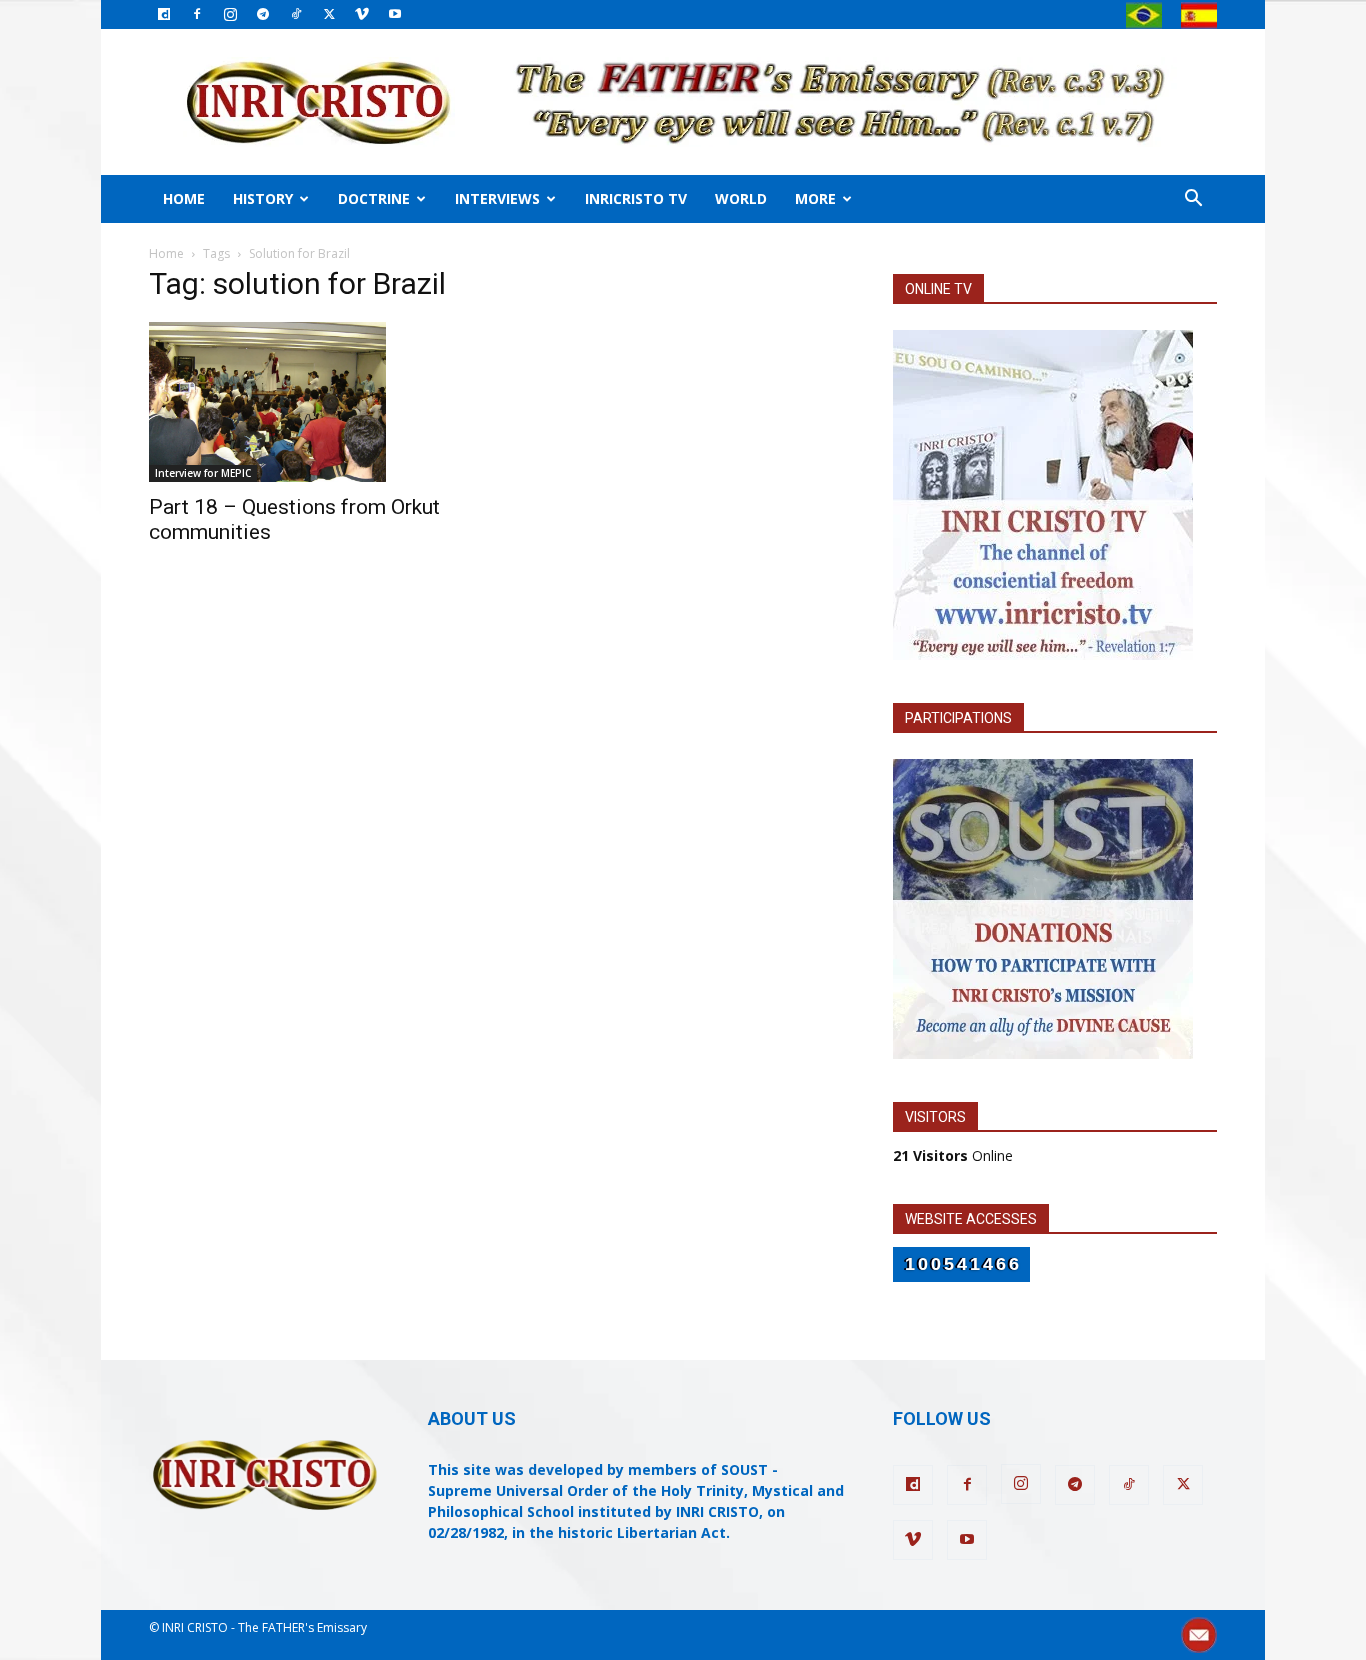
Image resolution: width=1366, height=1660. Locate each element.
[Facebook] (197, 14)
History (263, 198)
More (815, 198)
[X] (329, 14)
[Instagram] (230, 14)
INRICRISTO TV (636, 198)
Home (184, 198)
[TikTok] (296, 14)
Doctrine (374, 198)
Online (953, 1155)
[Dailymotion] (164, 14)
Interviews (497, 198)
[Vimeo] (362, 14)
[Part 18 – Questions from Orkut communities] (311, 402)
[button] (1193, 200)
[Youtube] (395, 14)
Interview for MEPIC (203, 473)
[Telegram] (263, 14)
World (741, 198)
